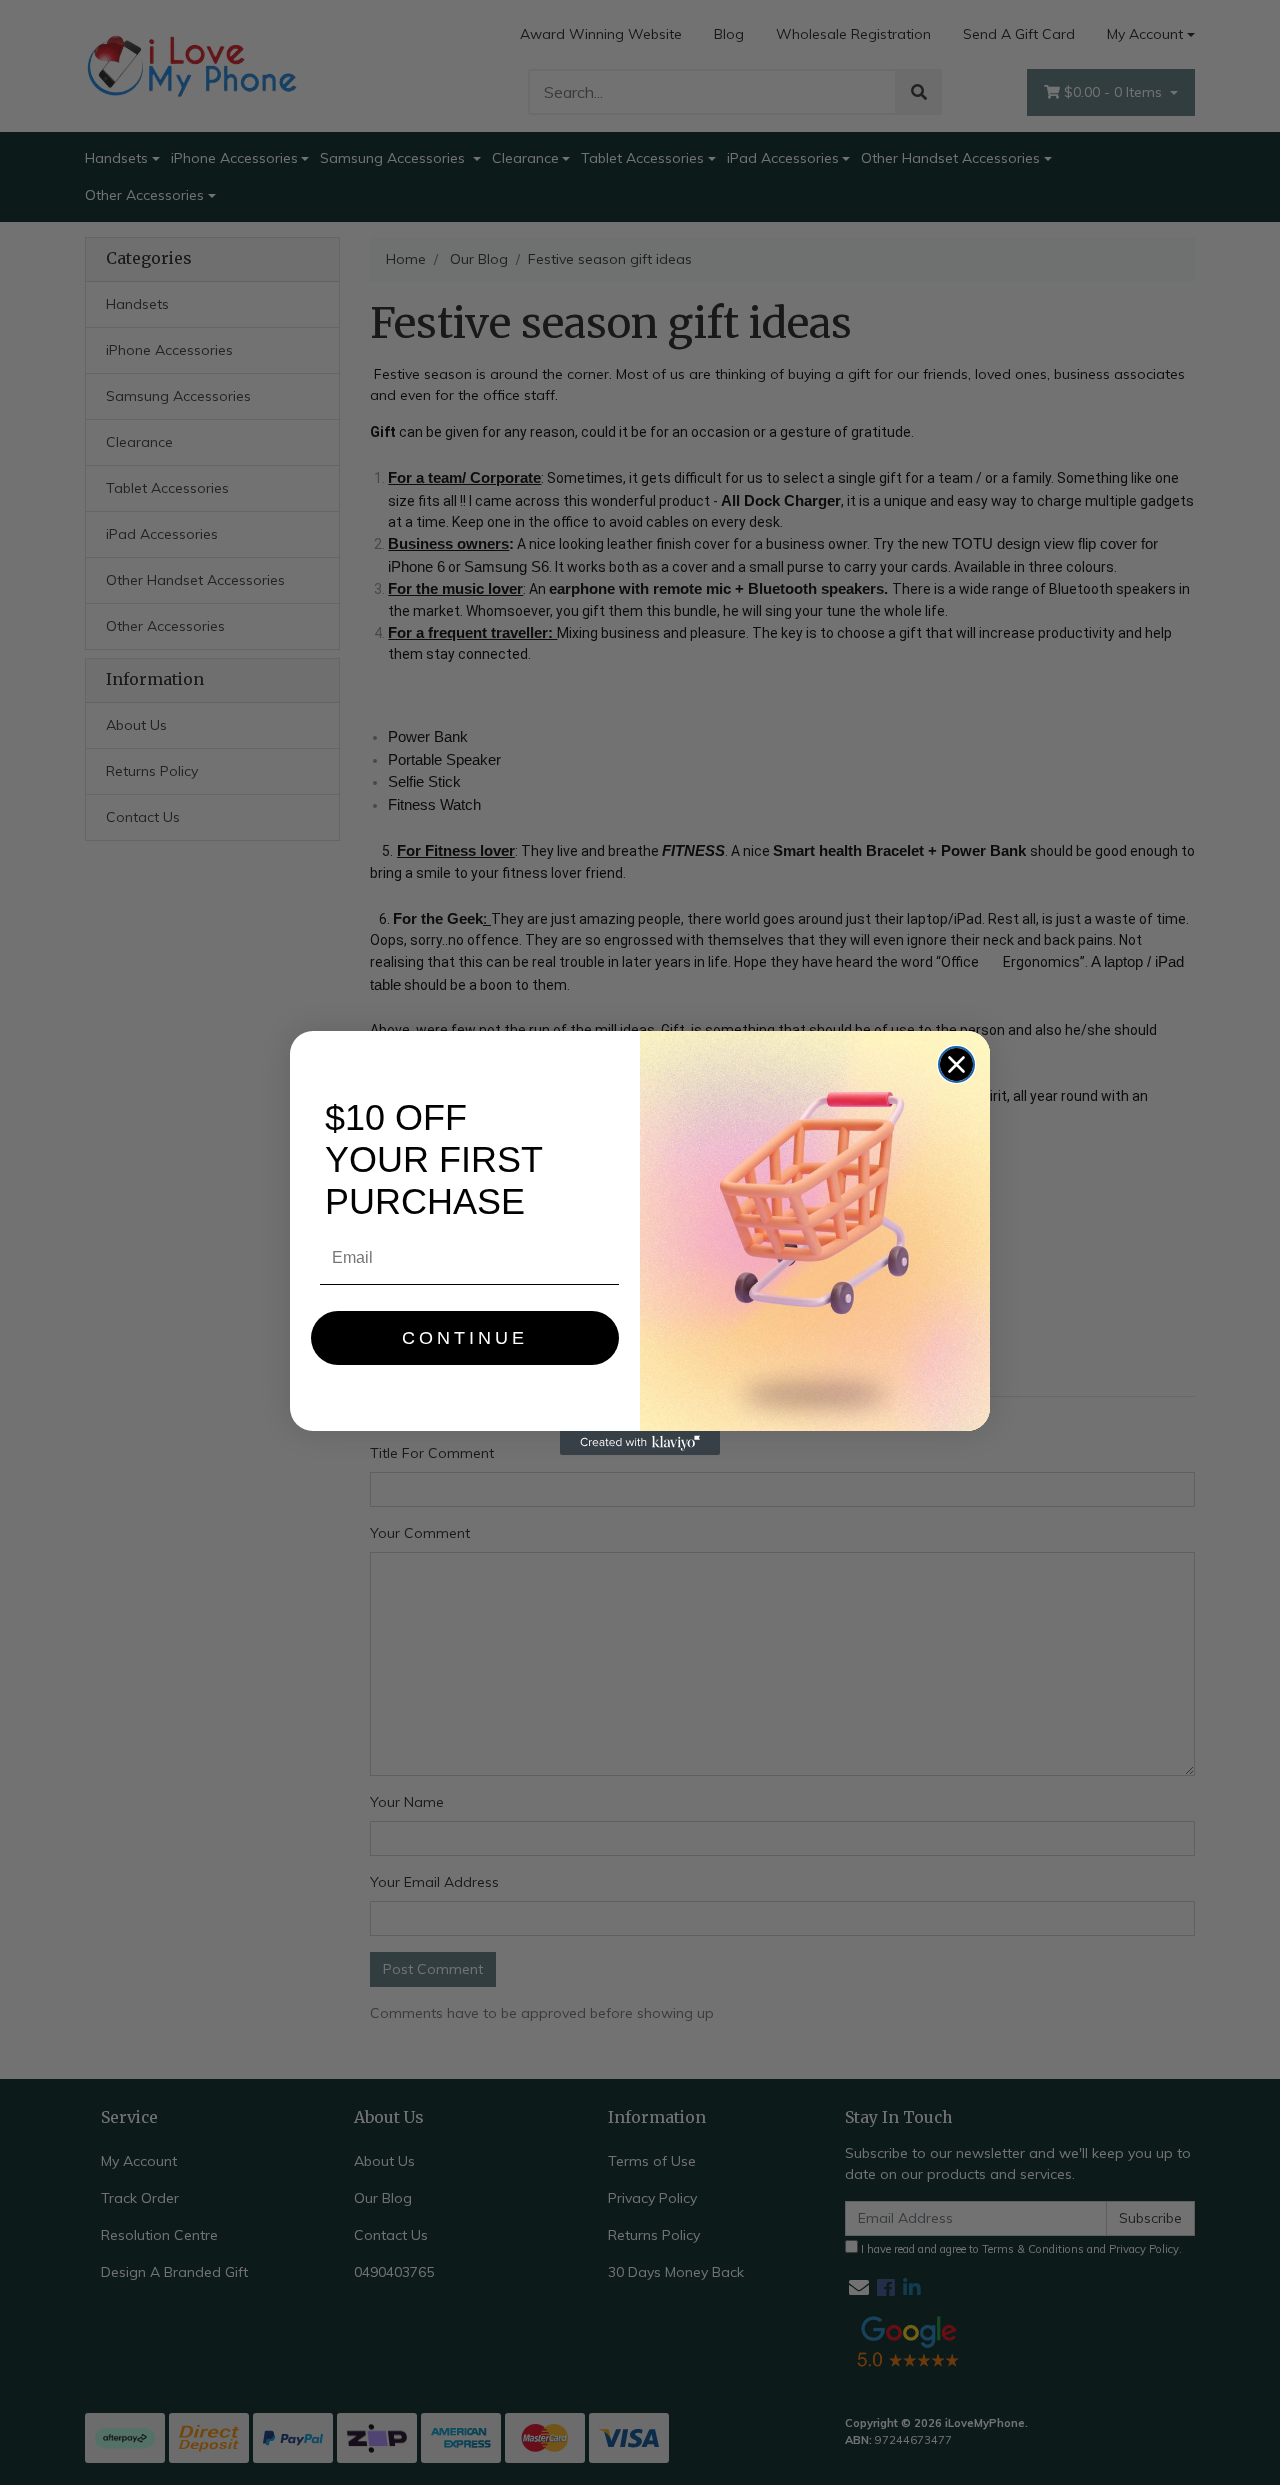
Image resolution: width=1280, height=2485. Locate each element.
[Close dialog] (956, 1064)
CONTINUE (465, 1338)
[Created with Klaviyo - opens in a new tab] (640, 1443)
